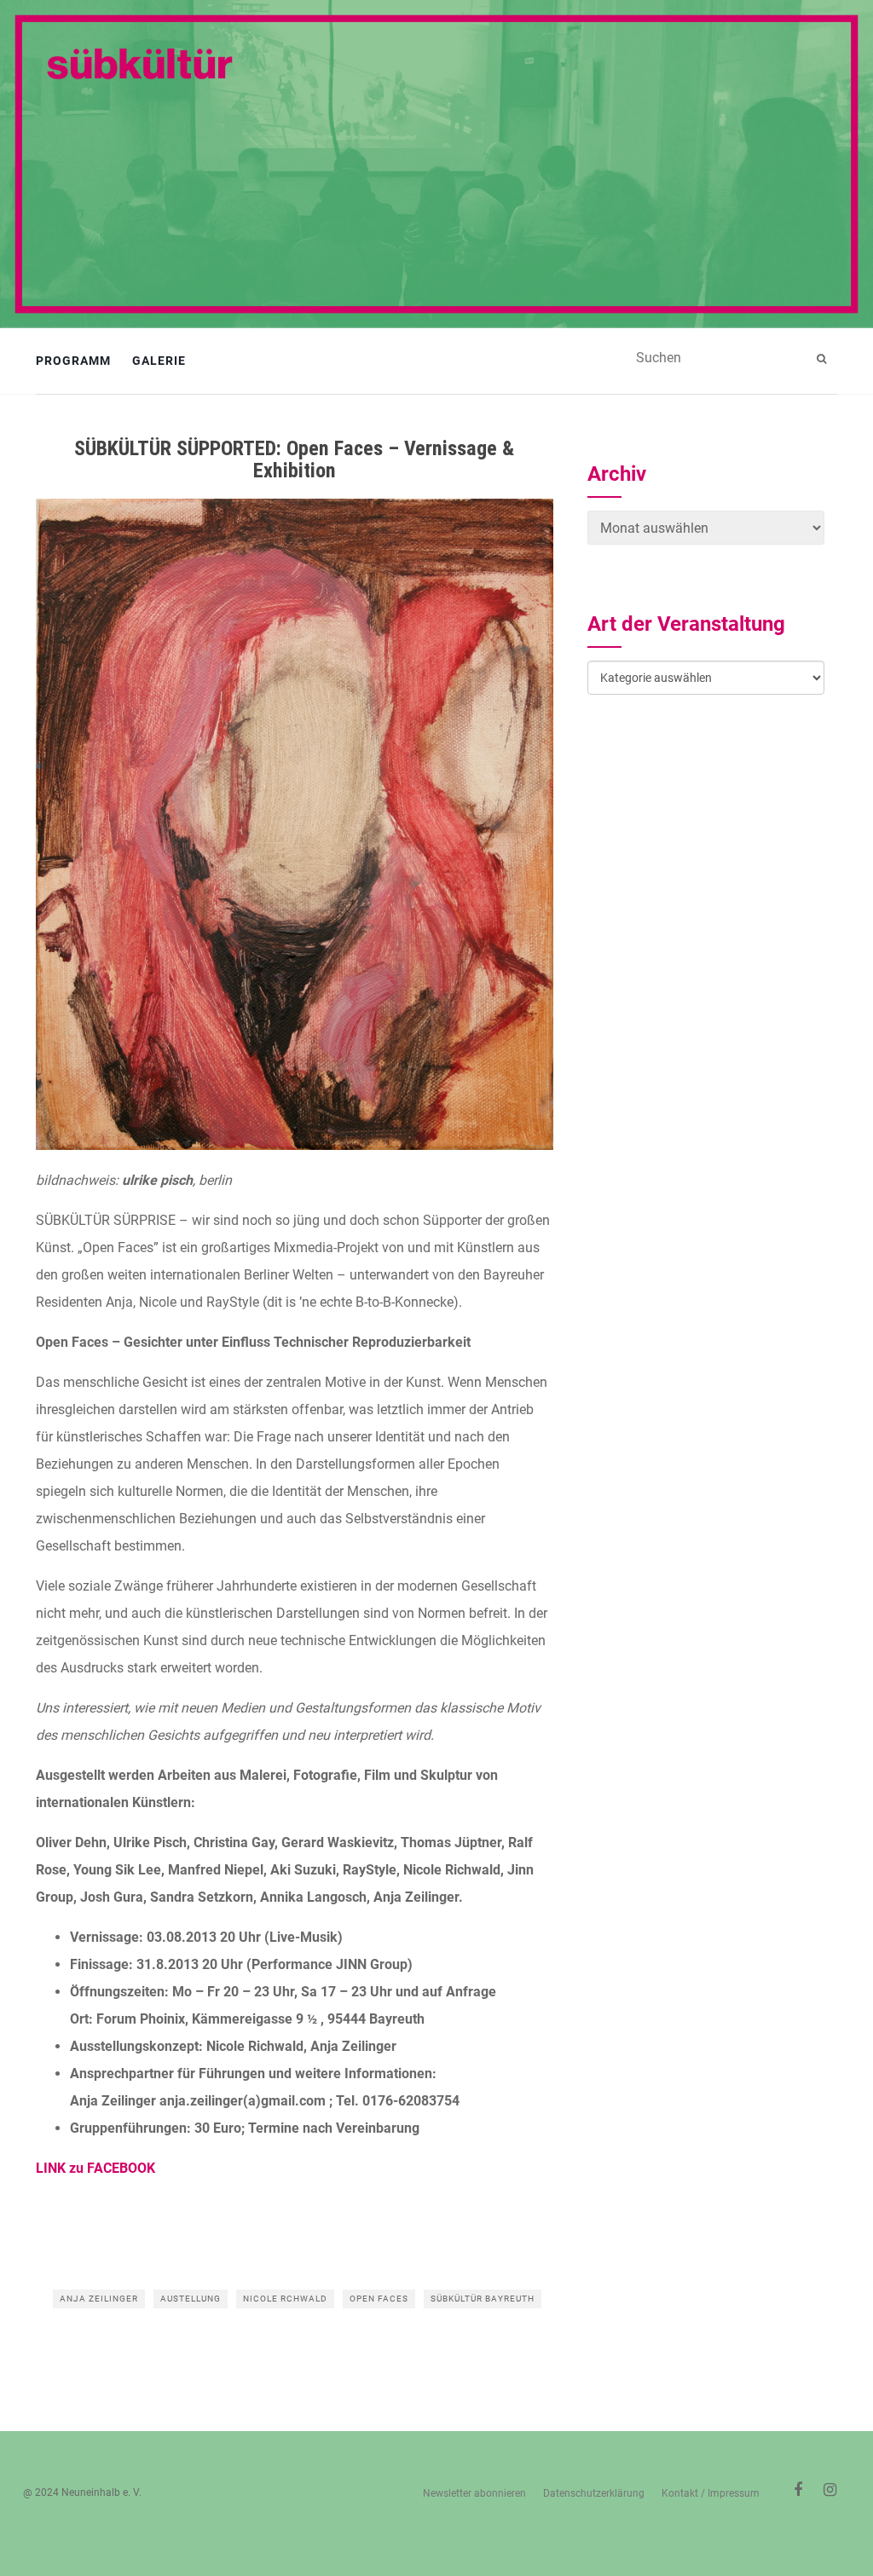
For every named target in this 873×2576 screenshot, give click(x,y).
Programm (73, 361)
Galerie (159, 361)
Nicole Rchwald (285, 2299)
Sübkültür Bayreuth (483, 2299)
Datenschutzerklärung (594, 2493)
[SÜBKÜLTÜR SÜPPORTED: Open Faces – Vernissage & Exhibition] (295, 824)
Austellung (191, 2299)
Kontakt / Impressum (711, 2493)
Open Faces (379, 2299)
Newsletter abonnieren (474, 2493)
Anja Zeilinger (99, 2299)
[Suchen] (824, 359)
